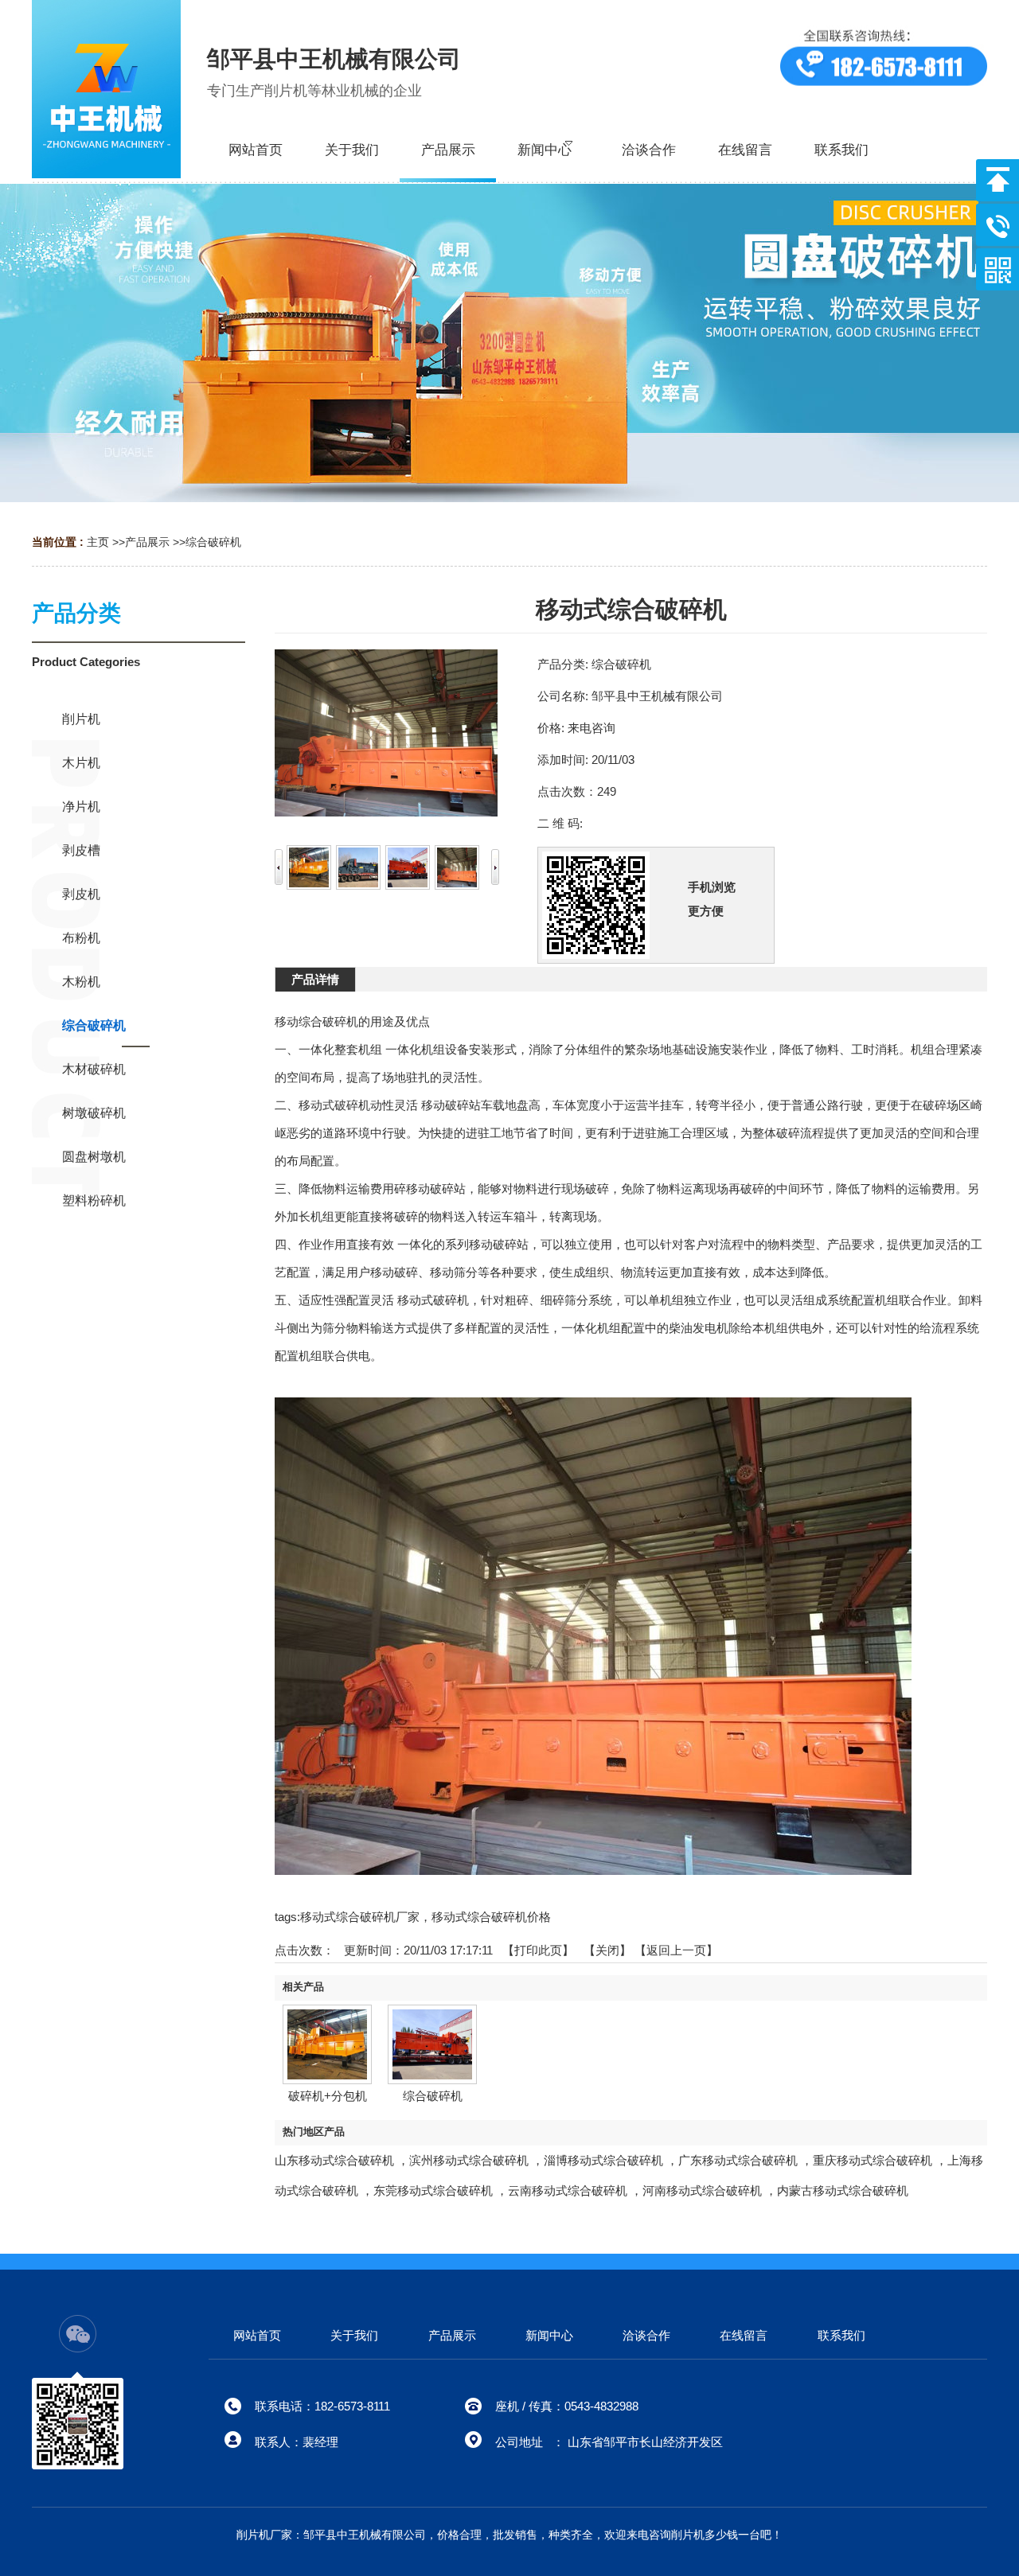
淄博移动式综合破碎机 (603, 2160)
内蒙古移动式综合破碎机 (843, 2190)
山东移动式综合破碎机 (334, 2160)
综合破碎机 (213, 542)
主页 (98, 542)
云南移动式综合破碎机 (568, 2190)
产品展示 (147, 542)
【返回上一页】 (676, 1950)
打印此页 (538, 1950)
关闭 (607, 1950)
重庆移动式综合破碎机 (873, 2160)
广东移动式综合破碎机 (738, 2160)
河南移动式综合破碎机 (702, 2190)
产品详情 (315, 979)
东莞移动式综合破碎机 (433, 2190)
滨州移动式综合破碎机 (469, 2160)
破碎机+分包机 (328, 2096)
